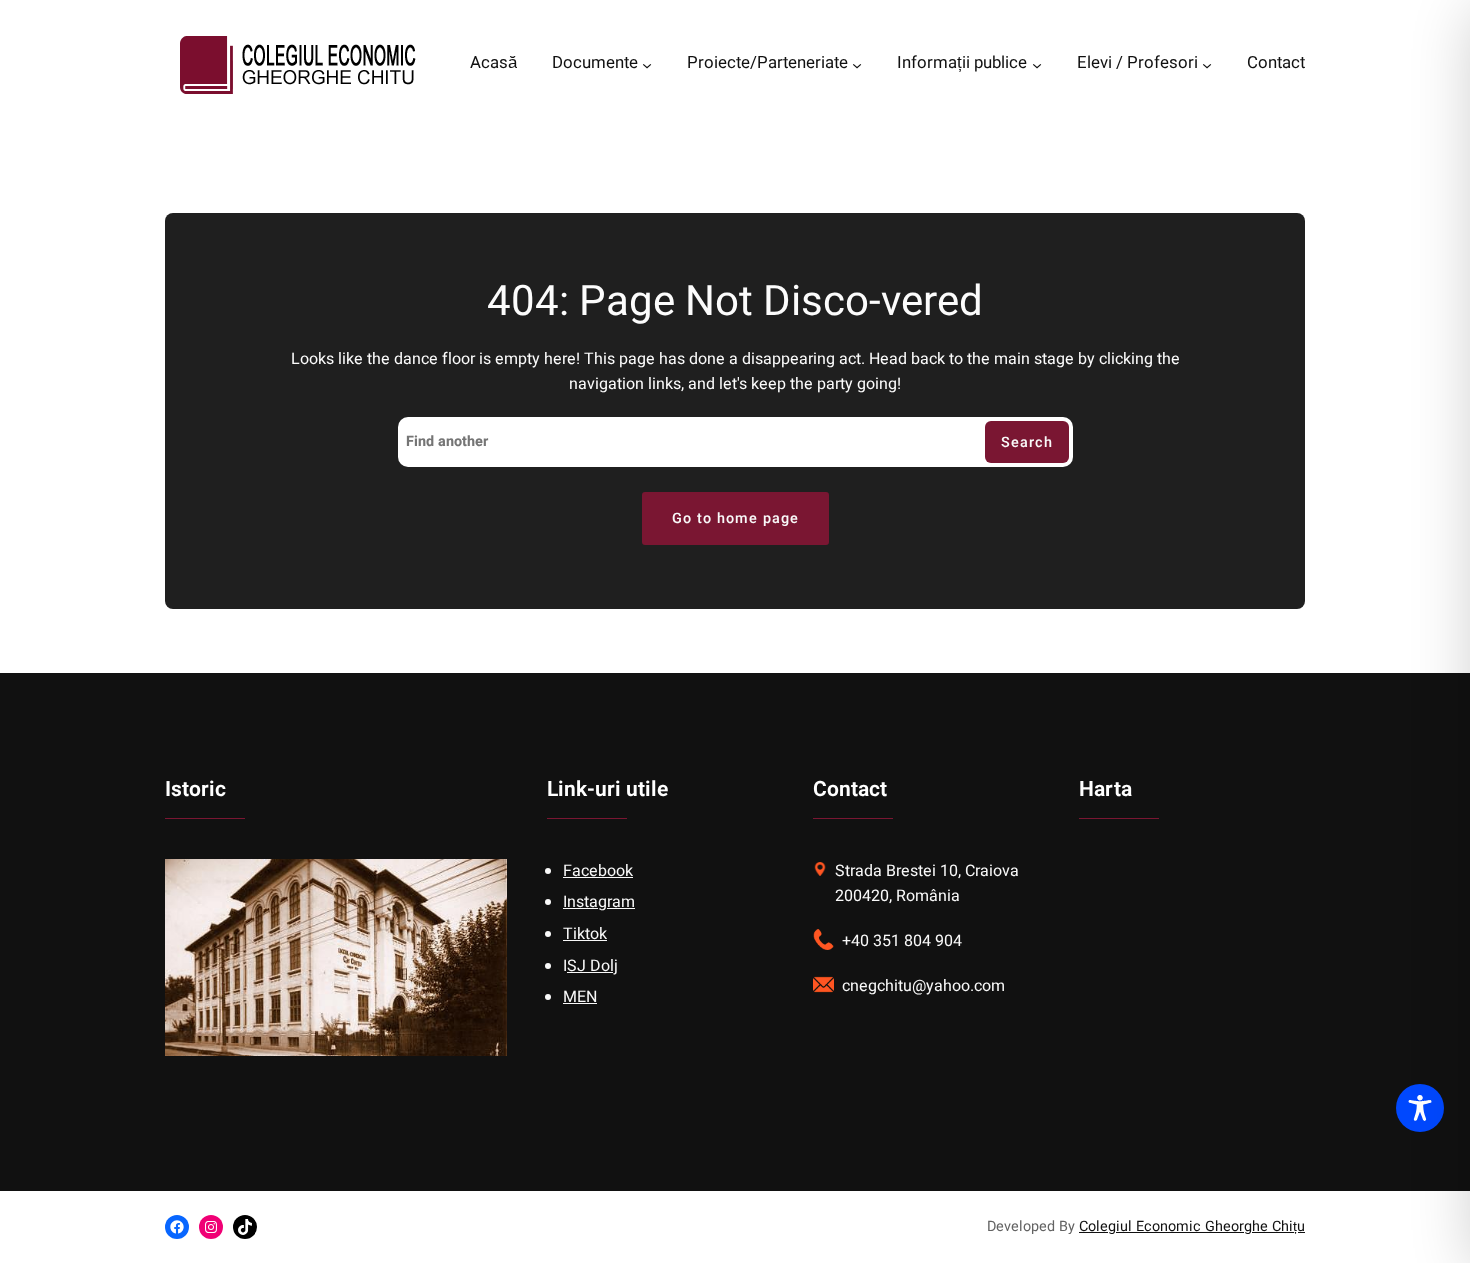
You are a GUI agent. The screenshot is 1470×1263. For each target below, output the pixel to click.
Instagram (599, 902)
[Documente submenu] (647, 65)
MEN (580, 997)
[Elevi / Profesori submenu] (1207, 65)
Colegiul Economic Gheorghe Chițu (1192, 1226)
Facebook (598, 871)
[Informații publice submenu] (1037, 65)
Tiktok (585, 934)
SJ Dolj (592, 966)
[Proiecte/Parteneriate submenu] (857, 65)
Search (1027, 442)
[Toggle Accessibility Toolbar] (1420, 1108)
